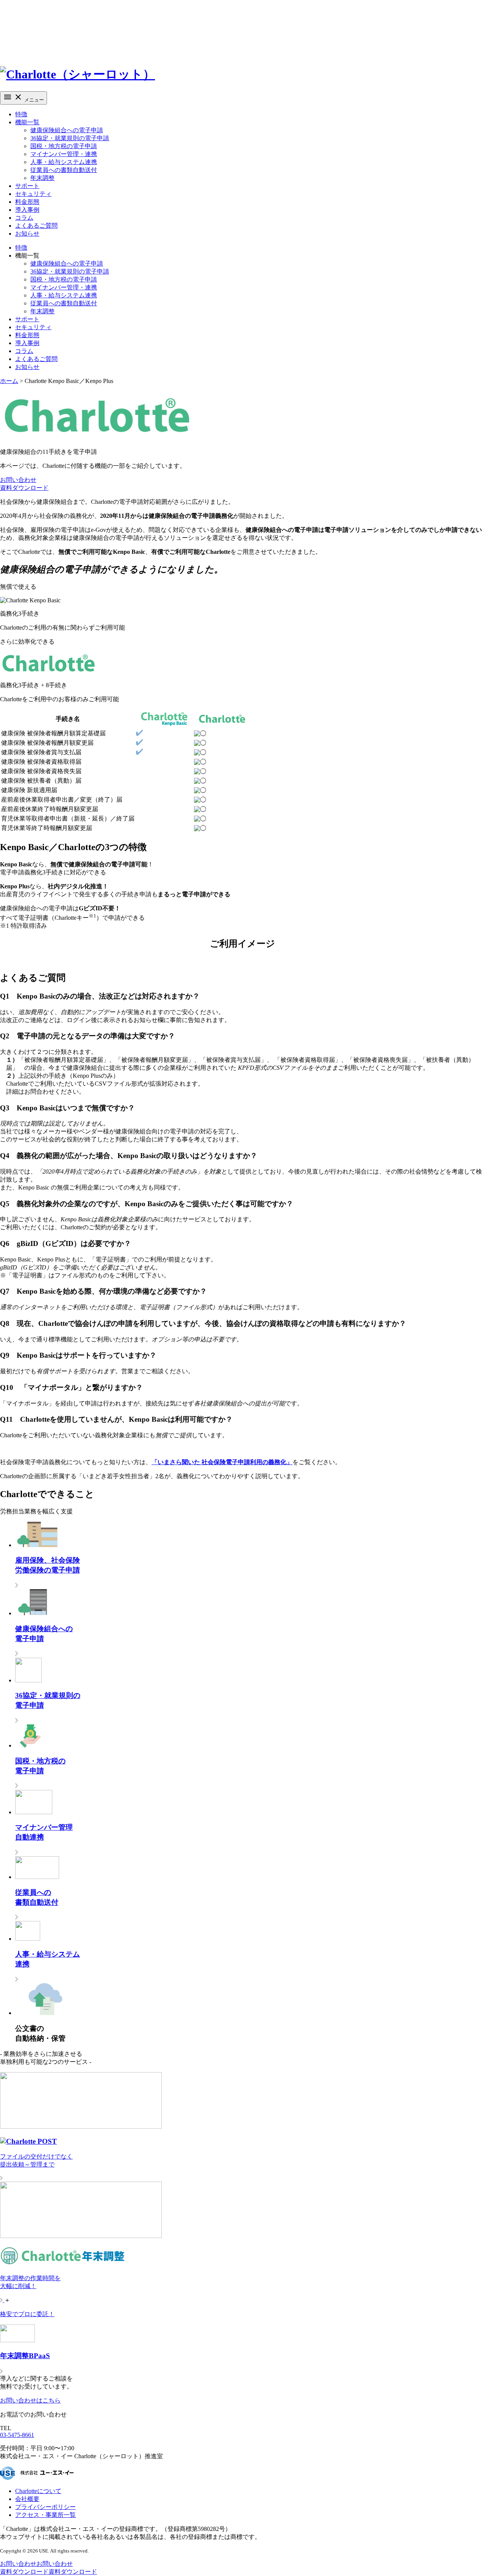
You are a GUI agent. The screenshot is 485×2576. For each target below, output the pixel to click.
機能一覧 (27, 122)
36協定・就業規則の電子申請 (70, 138)
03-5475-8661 (17, 2435)
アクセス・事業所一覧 (45, 2515)
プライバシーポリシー (45, 2507)
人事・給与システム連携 (64, 162)
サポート (27, 186)
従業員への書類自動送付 (64, 170)
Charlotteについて (38, 2491)
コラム (24, 218)
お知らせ (27, 234)
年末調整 (42, 178)
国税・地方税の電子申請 (64, 146)
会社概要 (27, 2499)
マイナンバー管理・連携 (64, 154)
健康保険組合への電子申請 (67, 130)
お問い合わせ (18, 480)
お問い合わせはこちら (30, 2400)
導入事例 (27, 210)
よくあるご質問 (36, 226)
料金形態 (27, 202)
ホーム (9, 381)
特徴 (21, 114)
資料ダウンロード (24, 488)
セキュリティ (33, 194)
